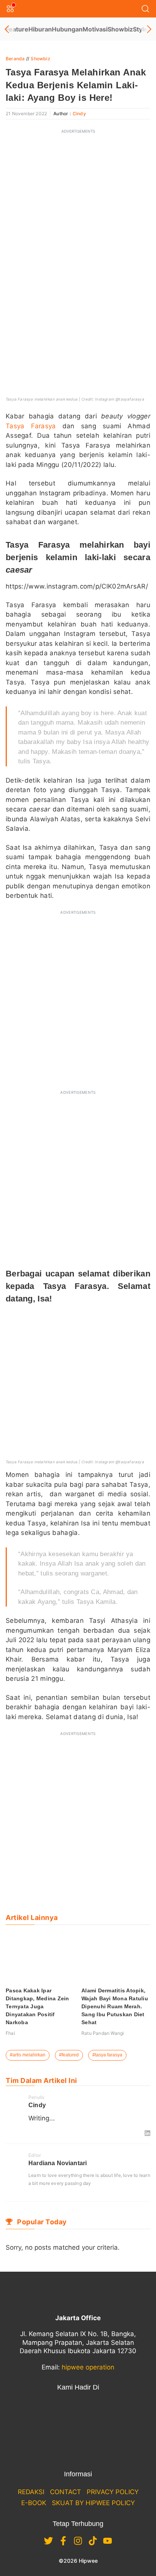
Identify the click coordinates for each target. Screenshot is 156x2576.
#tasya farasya (107, 2055)
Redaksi (31, 2492)
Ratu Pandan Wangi (103, 2033)
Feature (17, 29)
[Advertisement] (78, 217)
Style (140, 29)
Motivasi (95, 29)
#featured (69, 2055)
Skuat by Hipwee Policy (93, 2503)
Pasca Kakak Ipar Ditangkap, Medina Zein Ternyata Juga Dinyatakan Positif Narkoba (37, 2006)
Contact (66, 2492)
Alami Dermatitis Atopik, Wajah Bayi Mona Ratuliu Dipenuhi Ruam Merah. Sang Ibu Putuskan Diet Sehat (115, 2006)
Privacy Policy (113, 2492)
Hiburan (40, 29)
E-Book (34, 2503)
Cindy (79, 114)
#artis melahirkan (28, 2055)
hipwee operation (88, 2367)
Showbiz (120, 29)
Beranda (15, 59)
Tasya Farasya (31, 426)
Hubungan (67, 29)
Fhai (10, 2033)
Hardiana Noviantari (58, 2163)
